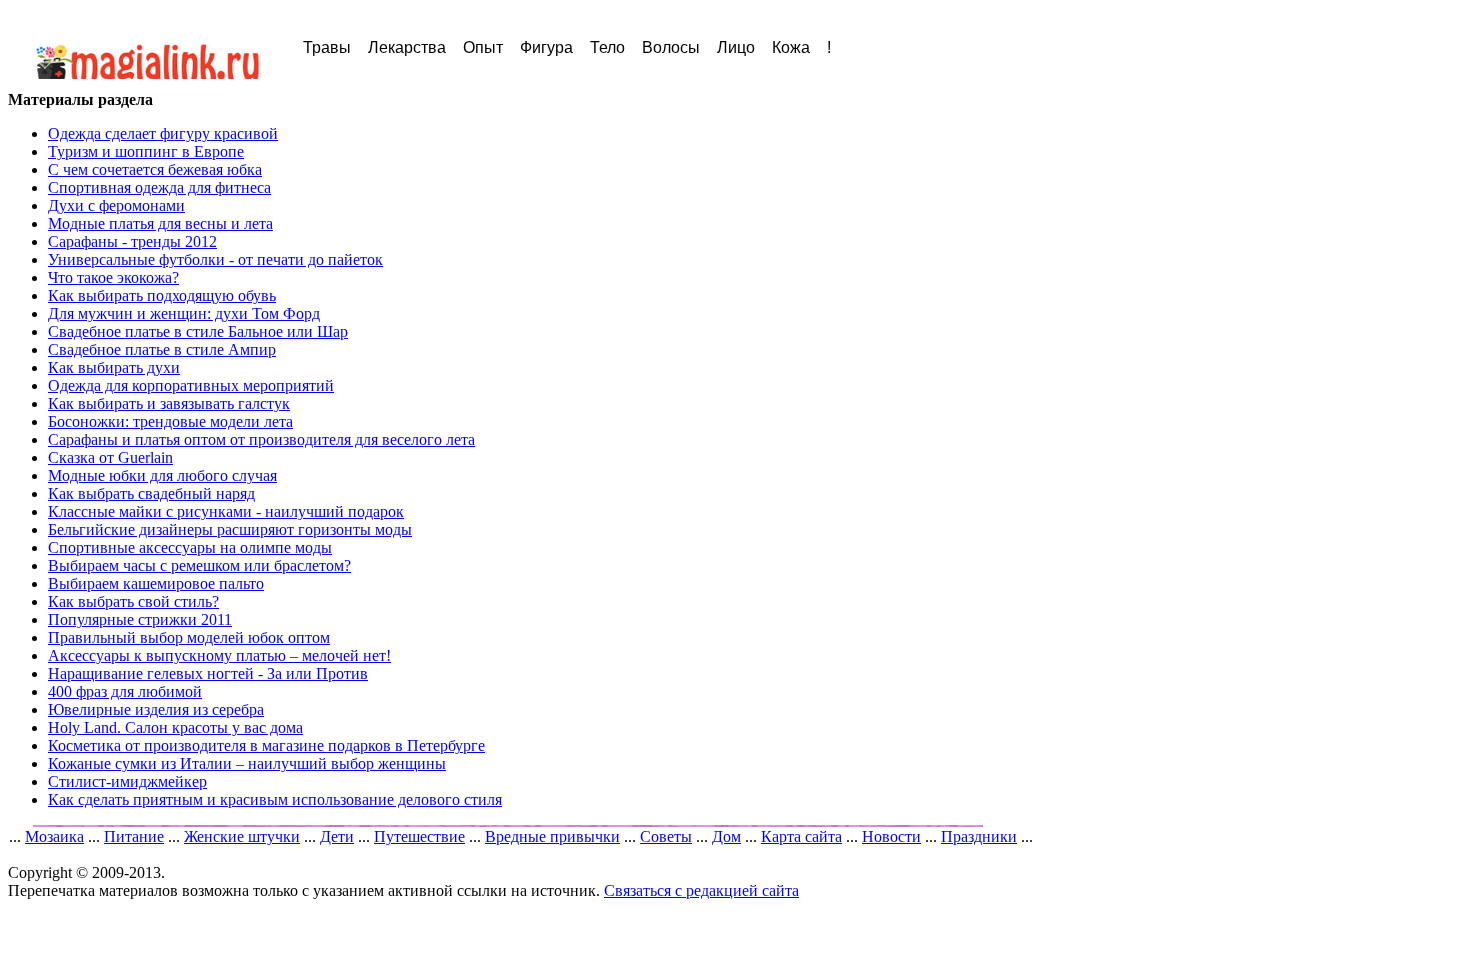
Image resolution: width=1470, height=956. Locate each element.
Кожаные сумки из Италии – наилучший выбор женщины (247, 763)
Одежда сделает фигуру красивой (163, 133)
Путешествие (419, 836)
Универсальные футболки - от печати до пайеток (215, 259)
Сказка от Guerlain (110, 457)
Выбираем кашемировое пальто (156, 583)
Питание (134, 836)
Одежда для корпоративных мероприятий (191, 385)
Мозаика (54, 836)
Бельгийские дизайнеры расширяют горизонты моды (230, 529)
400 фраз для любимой (125, 691)
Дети (337, 836)
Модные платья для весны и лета (160, 223)
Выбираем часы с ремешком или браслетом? (199, 565)
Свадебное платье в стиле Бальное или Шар (198, 331)
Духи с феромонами (116, 205)
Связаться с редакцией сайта (701, 890)
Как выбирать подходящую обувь (162, 295)
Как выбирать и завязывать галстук (169, 403)
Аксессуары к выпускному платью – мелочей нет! (219, 655)
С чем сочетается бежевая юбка (155, 169)
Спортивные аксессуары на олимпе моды (190, 547)
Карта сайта (801, 836)
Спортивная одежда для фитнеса (159, 187)
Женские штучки (242, 836)
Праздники (979, 836)
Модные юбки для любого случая (162, 475)
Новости (891, 836)
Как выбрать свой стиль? (133, 601)
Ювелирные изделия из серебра (156, 709)
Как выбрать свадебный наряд (151, 493)
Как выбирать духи (114, 367)
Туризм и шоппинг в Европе (146, 151)
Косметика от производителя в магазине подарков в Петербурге (266, 745)
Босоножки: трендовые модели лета (170, 421)
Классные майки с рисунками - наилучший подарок (226, 511)
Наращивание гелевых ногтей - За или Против (208, 673)
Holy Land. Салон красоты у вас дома (175, 727)
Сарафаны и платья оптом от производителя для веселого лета (261, 439)
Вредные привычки (552, 836)
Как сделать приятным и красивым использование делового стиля (275, 799)
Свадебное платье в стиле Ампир (162, 349)
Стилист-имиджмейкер (127, 781)
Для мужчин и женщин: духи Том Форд (184, 313)
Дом (726, 836)
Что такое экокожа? (113, 277)
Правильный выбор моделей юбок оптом (189, 637)
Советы (666, 836)
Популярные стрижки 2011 (140, 619)
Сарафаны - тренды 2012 (132, 241)
